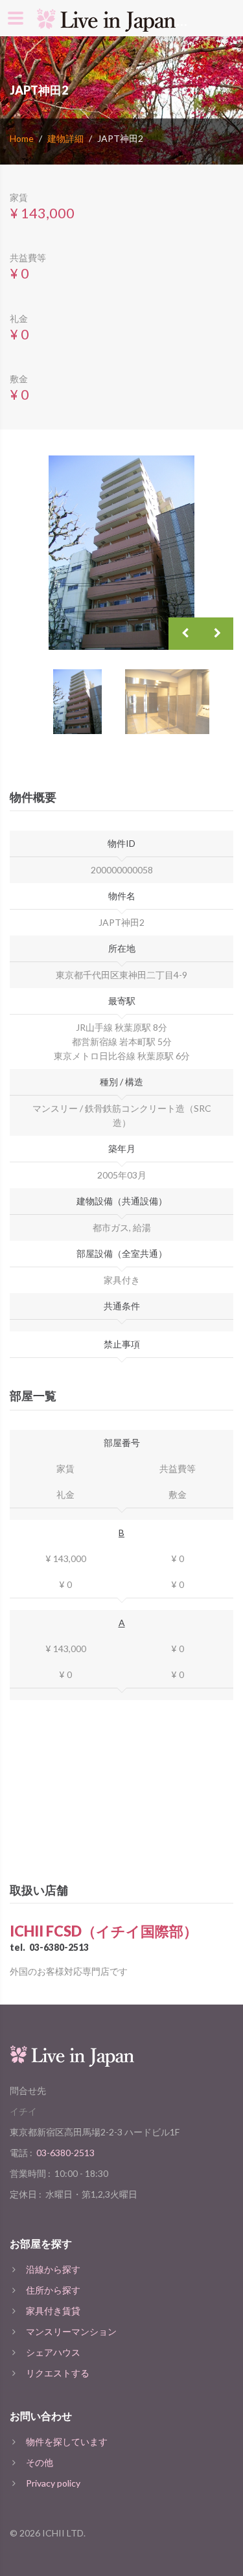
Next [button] (217, 634)
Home (22, 138)
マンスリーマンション (71, 2331)
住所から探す (53, 2290)
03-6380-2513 (59, 1947)
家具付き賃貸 (53, 2311)
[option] (121, 553)
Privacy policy (53, 2483)
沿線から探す (53, 2269)
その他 (40, 2462)
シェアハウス (53, 2352)
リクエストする (58, 2373)
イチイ (23, 2111)
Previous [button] (185, 634)
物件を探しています (67, 2442)
